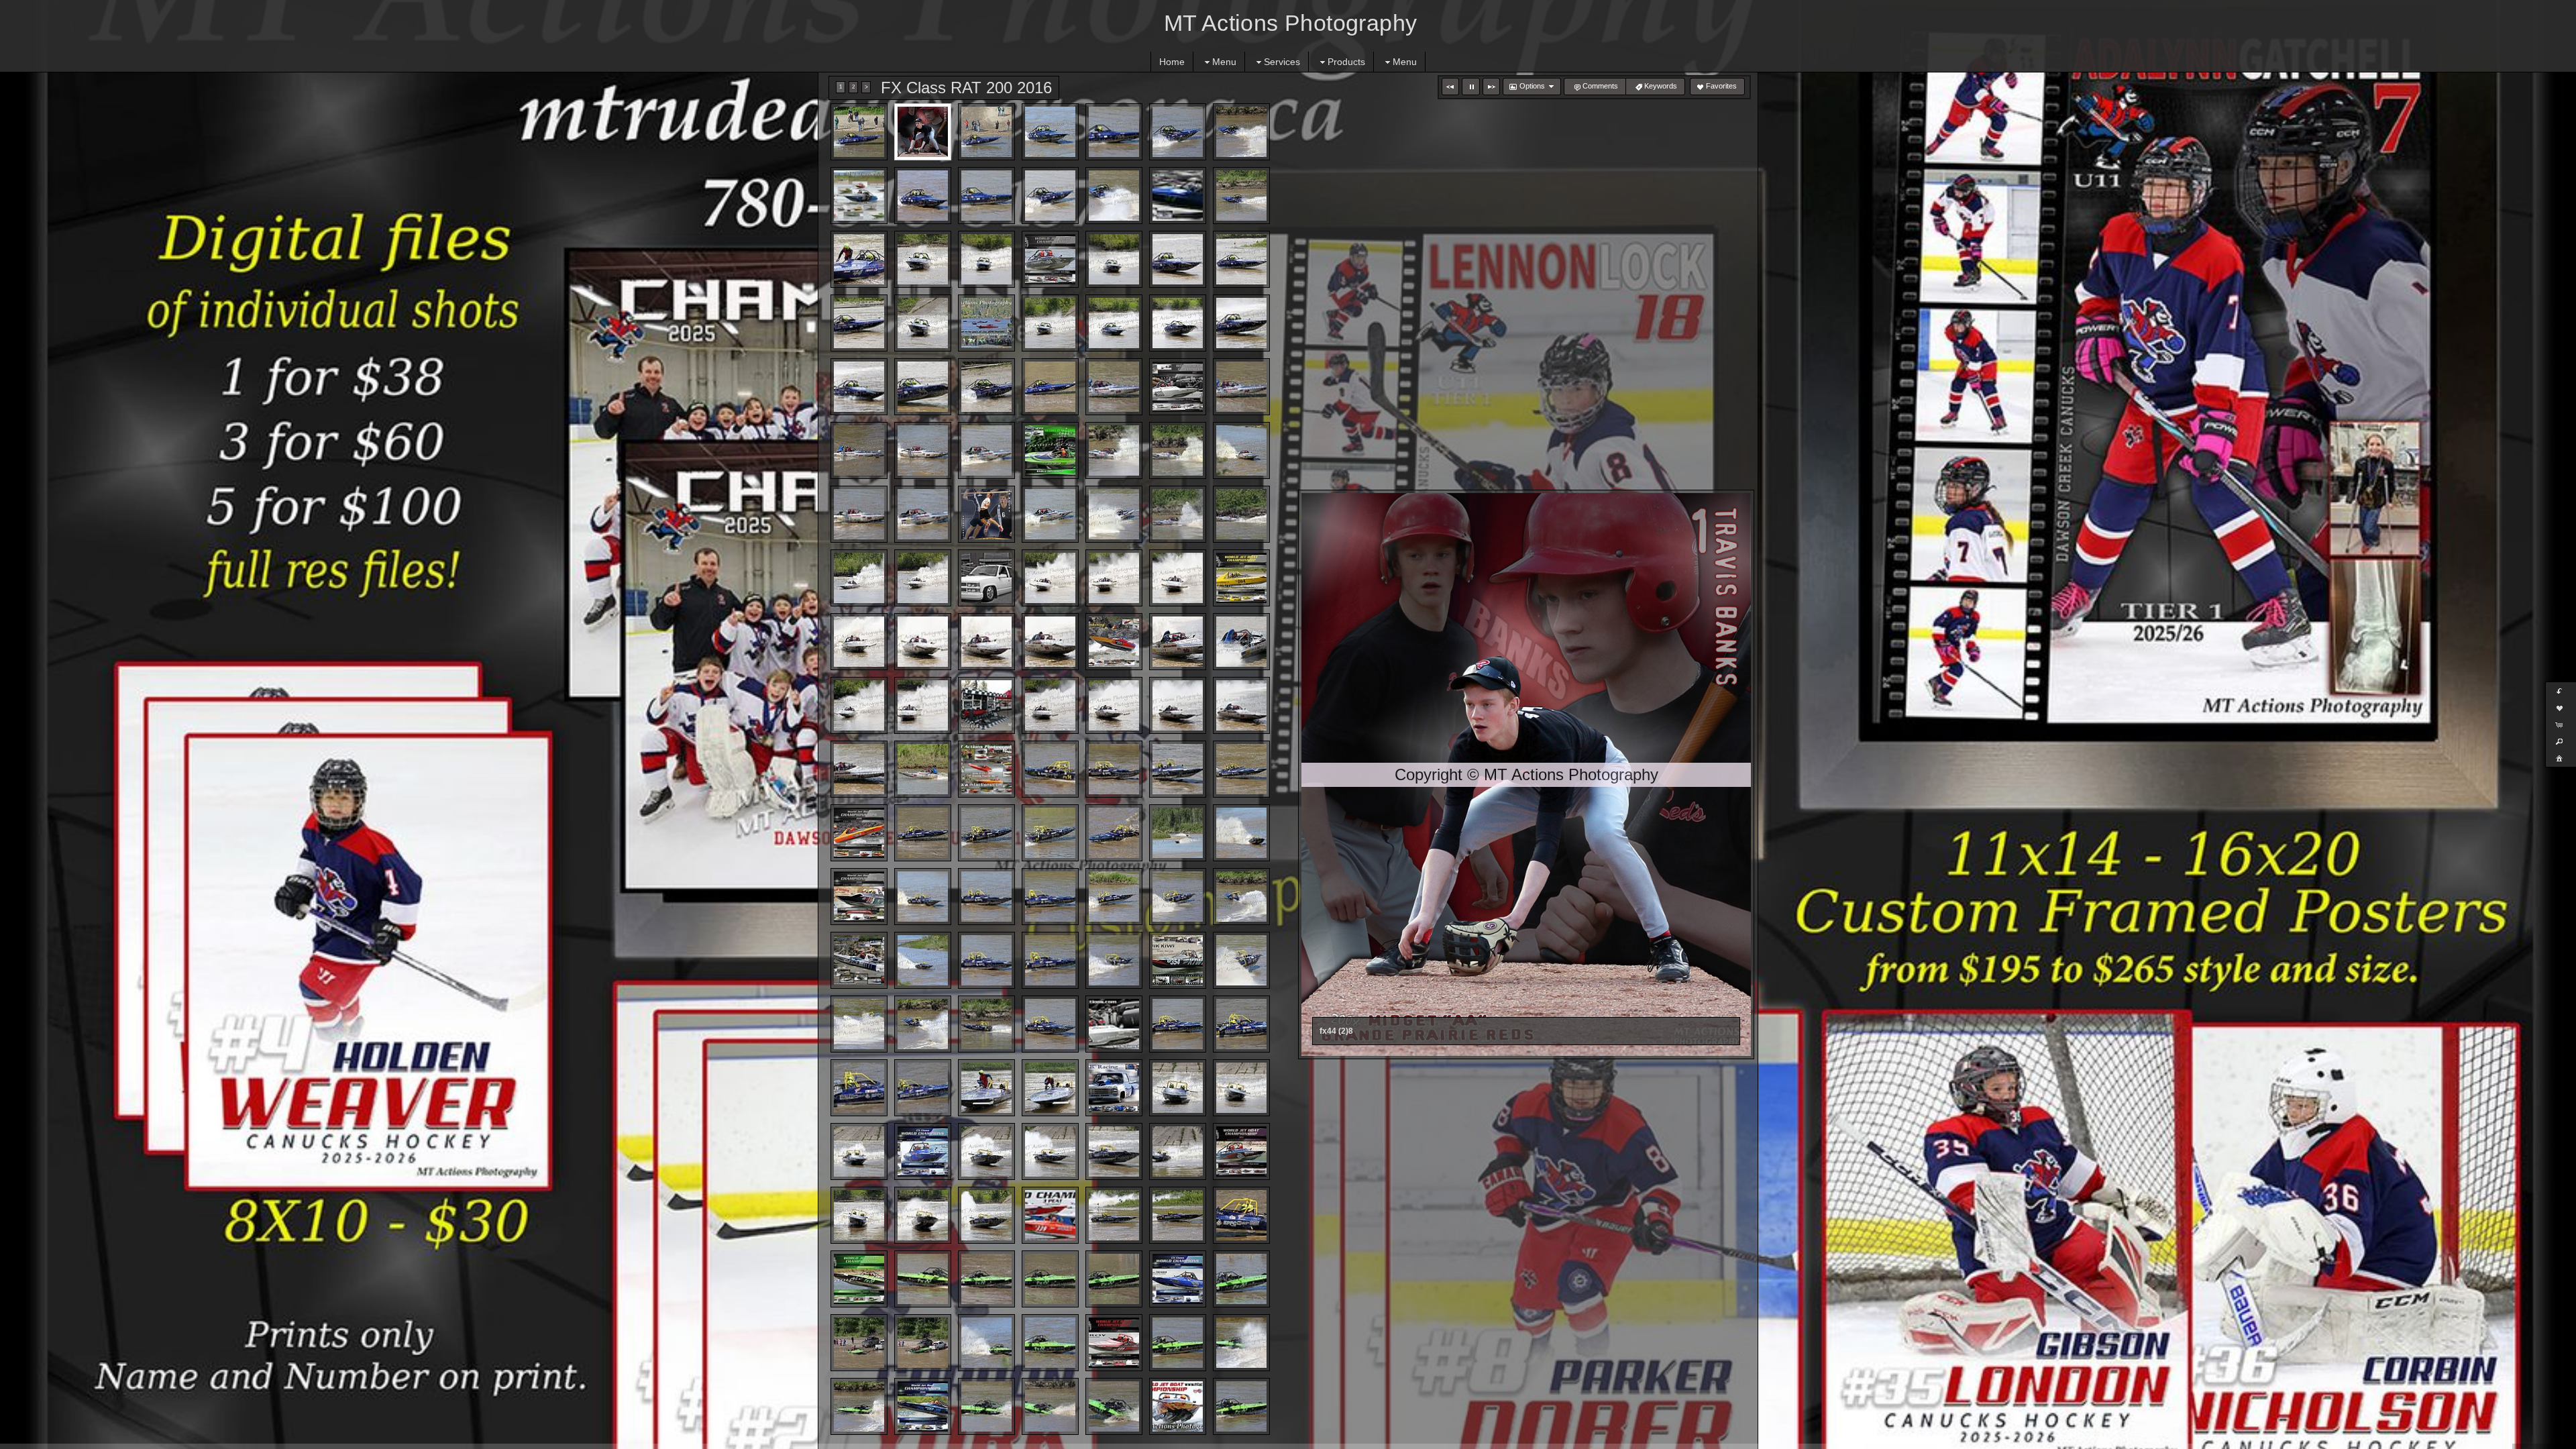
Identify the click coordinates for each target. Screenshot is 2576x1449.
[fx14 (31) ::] (1114, 1024)
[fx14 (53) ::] (1178, 1215)
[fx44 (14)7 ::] (1241, 196)
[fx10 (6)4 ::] (986, 450)
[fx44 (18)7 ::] (1050, 259)
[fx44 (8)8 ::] (859, 196)
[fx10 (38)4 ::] (1241, 705)
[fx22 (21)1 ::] (1241, 1406)
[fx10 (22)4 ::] (1114, 578)
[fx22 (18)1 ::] (1050, 1406)
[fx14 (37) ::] (1050, 1088)
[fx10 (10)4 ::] (1241, 450)
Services (1282, 62)
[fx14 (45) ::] (1114, 1151)
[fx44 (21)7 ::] (1241, 259)
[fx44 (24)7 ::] (986, 323)
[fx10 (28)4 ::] (1050, 642)
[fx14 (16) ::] (1050, 897)
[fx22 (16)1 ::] (923, 1406)
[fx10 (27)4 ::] (986, 642)
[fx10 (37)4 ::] (1178, 705)
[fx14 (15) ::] (986, 897)
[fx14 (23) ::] (1050, 960)
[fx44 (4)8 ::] (1050, 132)
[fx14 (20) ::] (859, 960)
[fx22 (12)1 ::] (1114, 1343)
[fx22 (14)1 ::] (1241, 1343)
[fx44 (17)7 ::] (986, 259)
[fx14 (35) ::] (923, 1088)
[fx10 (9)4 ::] (1178, 450)
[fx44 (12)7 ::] (1114, 196)
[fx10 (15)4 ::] (1114, 514)
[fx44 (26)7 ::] (1114, 323)
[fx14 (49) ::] (923, 1215)
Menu (1224, 62)
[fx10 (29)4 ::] (1114, 642)
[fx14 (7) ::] (923, 833)
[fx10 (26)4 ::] (923, 642)
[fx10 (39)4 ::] (859, 769)
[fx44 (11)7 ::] (1050, 196)
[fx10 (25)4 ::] (859, 642)
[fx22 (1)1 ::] (859, 1279)
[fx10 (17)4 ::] (1241, 514)
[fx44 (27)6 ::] (1178, 323)
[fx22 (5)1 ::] (1114, 1279)
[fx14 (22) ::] (986, 960)
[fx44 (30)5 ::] (923, 387)
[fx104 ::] (923, 769)
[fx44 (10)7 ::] (986, 196)
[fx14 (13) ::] (859, 897)
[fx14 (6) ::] (859, 833)
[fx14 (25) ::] (1178, 960)
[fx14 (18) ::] (1178, 897)
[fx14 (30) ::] (1050, 1024)
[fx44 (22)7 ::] (859, 323)
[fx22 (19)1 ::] (1114, 1406)
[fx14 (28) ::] (923, 1024)
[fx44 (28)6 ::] (1241, 323)
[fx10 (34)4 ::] (986, 705)
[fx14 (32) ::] (1178, 1024)
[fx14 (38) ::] (1114, 1088)
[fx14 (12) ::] (1241, 833)
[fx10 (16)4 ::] (1178, 514)
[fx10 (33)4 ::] (923, 705)
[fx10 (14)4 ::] (1050, 514)
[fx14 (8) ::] (986, 833)
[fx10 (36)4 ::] (1114, 705)
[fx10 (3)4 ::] (1241, 387)
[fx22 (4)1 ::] (1050, 1279)
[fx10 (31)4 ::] (1241, 642)
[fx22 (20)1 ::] (1178, 1406)
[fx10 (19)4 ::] (923, 578)
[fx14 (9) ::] (1050, 833)
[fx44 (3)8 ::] (986, 132)
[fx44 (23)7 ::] (923, 323)
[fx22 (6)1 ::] (1178, 1279)
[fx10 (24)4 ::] (1241, 578)
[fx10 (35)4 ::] (1050, 705)
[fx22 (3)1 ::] (986, 1279)
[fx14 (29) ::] (986, 1024)
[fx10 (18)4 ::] (859, 578)
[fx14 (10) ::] (1114, 833)
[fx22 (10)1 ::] (986, 1343)
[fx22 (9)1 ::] (923, 1343)
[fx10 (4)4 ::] (859, 450)
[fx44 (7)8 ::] (1241, 132)
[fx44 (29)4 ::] (859, 387)
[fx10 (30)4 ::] (1178, 642)
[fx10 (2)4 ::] (1178, 387)
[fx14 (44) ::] (1050, 1151)
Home (1172, 62)
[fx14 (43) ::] (986, 1151)
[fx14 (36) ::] (986, 1088)
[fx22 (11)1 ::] (1050, 1343)
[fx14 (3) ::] (1114, 769)
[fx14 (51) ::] (1050, 1215)
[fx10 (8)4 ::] (1114, 450)
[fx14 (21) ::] (923, 960)
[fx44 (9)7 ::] (923, 196)
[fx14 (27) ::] (859, 1024)
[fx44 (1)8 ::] (859, 132)
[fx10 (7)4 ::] (1050, 450)
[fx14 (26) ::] (1241, 960)
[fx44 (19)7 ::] (1114, 259)
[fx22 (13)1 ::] (1178, 1343)
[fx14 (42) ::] (923, 1151)
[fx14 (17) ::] (1114, 897)
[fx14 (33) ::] (1241, 1024)
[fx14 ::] (1241, 1215)
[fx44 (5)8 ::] (1114, 132)
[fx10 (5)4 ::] (923, 450)
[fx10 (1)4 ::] (1114, 387)
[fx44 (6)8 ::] (1178, 132)
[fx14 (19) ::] (1241, 897)
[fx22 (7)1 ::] (1241, 1279)
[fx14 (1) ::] (986, 769)
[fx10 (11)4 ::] (859, 514)
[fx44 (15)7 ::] (859, 259)
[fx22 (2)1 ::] (923, 1279)
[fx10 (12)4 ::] (923, 514)
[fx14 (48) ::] (859, 1215)
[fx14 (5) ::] (1241, 769)
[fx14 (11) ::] (1178, 833)
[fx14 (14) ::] (923, 897)
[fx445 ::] (1050, 387)
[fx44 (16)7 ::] (923, 259)
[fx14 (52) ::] (1114, 1215)
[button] (1450, 87)
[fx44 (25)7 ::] (1050, 323)
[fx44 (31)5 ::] (986, 387)
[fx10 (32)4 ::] (859, 705)
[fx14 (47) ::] (1241, 1151)
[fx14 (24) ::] (1114, 960)
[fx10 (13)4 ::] (986, 514)
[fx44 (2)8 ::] (923, 132)
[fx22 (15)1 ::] (859, 1406)
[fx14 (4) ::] (1178, 769)
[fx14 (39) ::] (1178, 1088)
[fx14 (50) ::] (986, 1215)
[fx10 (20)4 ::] (986, 578)
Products (1346, 62)
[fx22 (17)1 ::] (986, 1406)
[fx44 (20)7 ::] (1178, 259)
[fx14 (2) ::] (1050, 769)
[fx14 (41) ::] (859, 1151)
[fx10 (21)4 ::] (1050, 578)
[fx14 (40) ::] (1241, 1088)
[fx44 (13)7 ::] (1178, 196)
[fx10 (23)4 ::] (1178, 578)
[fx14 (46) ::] (1178, 1151)
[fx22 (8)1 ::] (859, 1343)
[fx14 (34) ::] (859, 1088)
